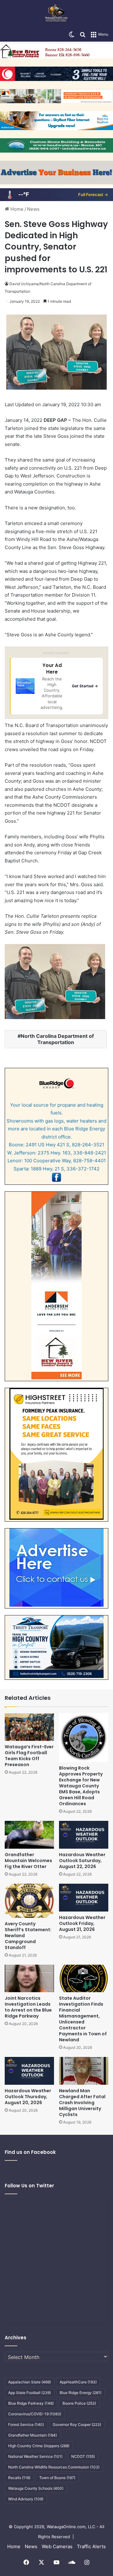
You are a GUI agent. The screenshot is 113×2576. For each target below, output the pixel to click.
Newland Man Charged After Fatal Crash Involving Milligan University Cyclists (82, 2103)
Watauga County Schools (36, 2488)
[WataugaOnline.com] (56, 14)
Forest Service (26, 2424)
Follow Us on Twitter (29, 2186)
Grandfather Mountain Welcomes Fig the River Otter (28, 1861)
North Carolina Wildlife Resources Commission (54, 2467)
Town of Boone (57, 2478)
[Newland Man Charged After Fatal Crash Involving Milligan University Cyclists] (84, 2071)
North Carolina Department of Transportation (57, 1039)
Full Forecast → (93, 194)
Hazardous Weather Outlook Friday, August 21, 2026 (82, 1923)
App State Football (30, 2393)
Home (16, 209)
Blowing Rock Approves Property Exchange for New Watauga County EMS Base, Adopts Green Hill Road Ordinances (81, 1786)
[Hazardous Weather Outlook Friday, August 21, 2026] (84, 1898)
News (33, 209)
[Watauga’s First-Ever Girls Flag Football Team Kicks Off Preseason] (29, 1727)
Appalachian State (30, 2382)
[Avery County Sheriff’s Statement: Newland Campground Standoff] (29, 1901)
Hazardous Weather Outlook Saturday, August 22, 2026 (82, 1861)
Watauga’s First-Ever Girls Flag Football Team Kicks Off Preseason (29, 1756)
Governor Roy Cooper (77, 2424)
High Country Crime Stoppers (39, 2446)
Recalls (19, 2478)
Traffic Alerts (91, 2546)
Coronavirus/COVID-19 (35, 2414)
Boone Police (79, 2403)
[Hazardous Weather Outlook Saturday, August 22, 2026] (84, 1835)
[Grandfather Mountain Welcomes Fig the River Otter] (29, 1835)
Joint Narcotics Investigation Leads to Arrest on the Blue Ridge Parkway (28, 2007)
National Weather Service (35, 2456)
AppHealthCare (78, 2382)
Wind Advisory (26, 2499)
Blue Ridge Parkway (31, 2403)
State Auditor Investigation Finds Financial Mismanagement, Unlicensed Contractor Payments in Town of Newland (83, 2019)
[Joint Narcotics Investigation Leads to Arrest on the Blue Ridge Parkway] (29, 1979)
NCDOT (83, 2456)
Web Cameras (57, 2546)
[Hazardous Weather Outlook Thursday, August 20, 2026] (29, 2071)
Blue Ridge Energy (81, 2393)
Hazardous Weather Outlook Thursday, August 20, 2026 (28, 2097)
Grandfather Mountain (32, 2435)
